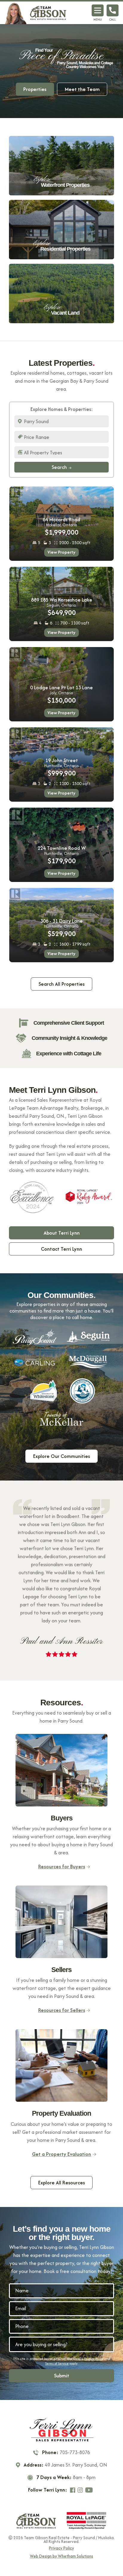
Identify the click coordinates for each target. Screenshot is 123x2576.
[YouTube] (90, 2490)
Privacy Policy (94, 2359)
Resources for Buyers (62, 1867)
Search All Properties (61, 984)
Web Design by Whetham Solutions (61, 2556)
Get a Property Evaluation (61, 2154)
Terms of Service (57, 2363)
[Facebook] (73, 2490)
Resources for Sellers (62, 2010)
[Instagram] (81, 2490)
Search (59, 467)
